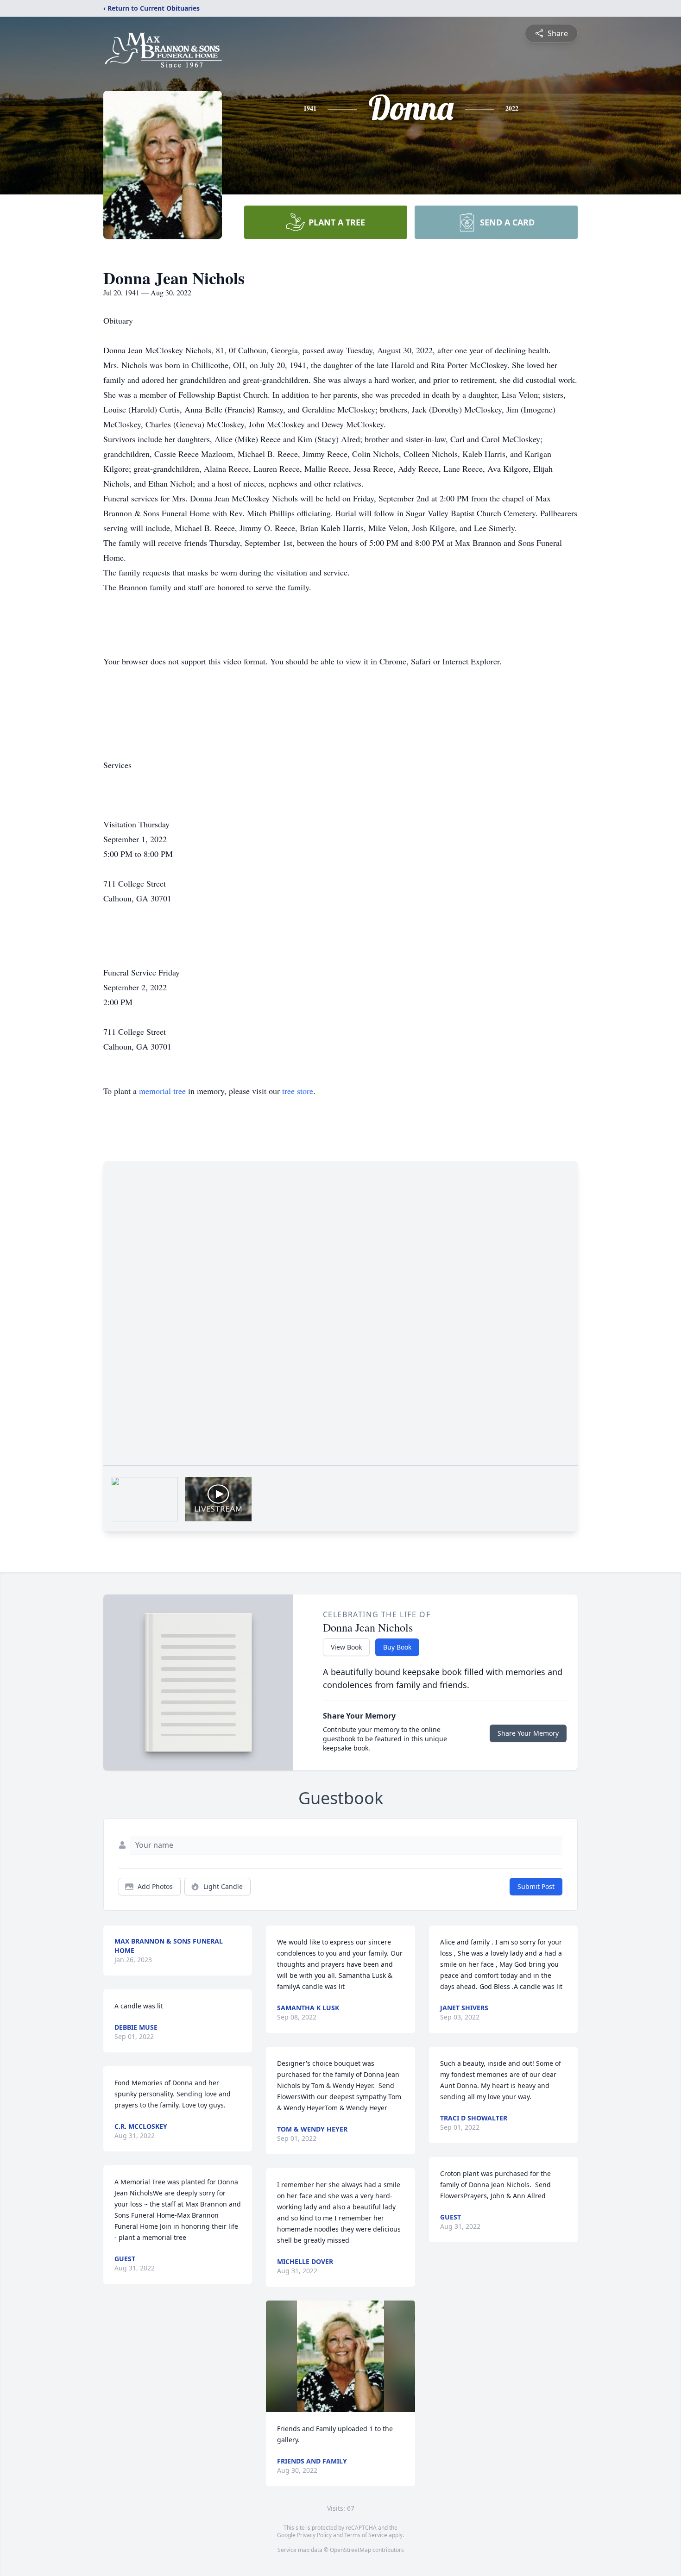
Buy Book (397, 1647)
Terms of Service (366, 2535)
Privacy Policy (314, 2535)
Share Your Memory (528, 1733)
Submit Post (536, 1886)
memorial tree (162, 1091)
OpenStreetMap (350, 2550)
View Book (346, 1647)
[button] (340, 2356)
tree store (298, 1091)
